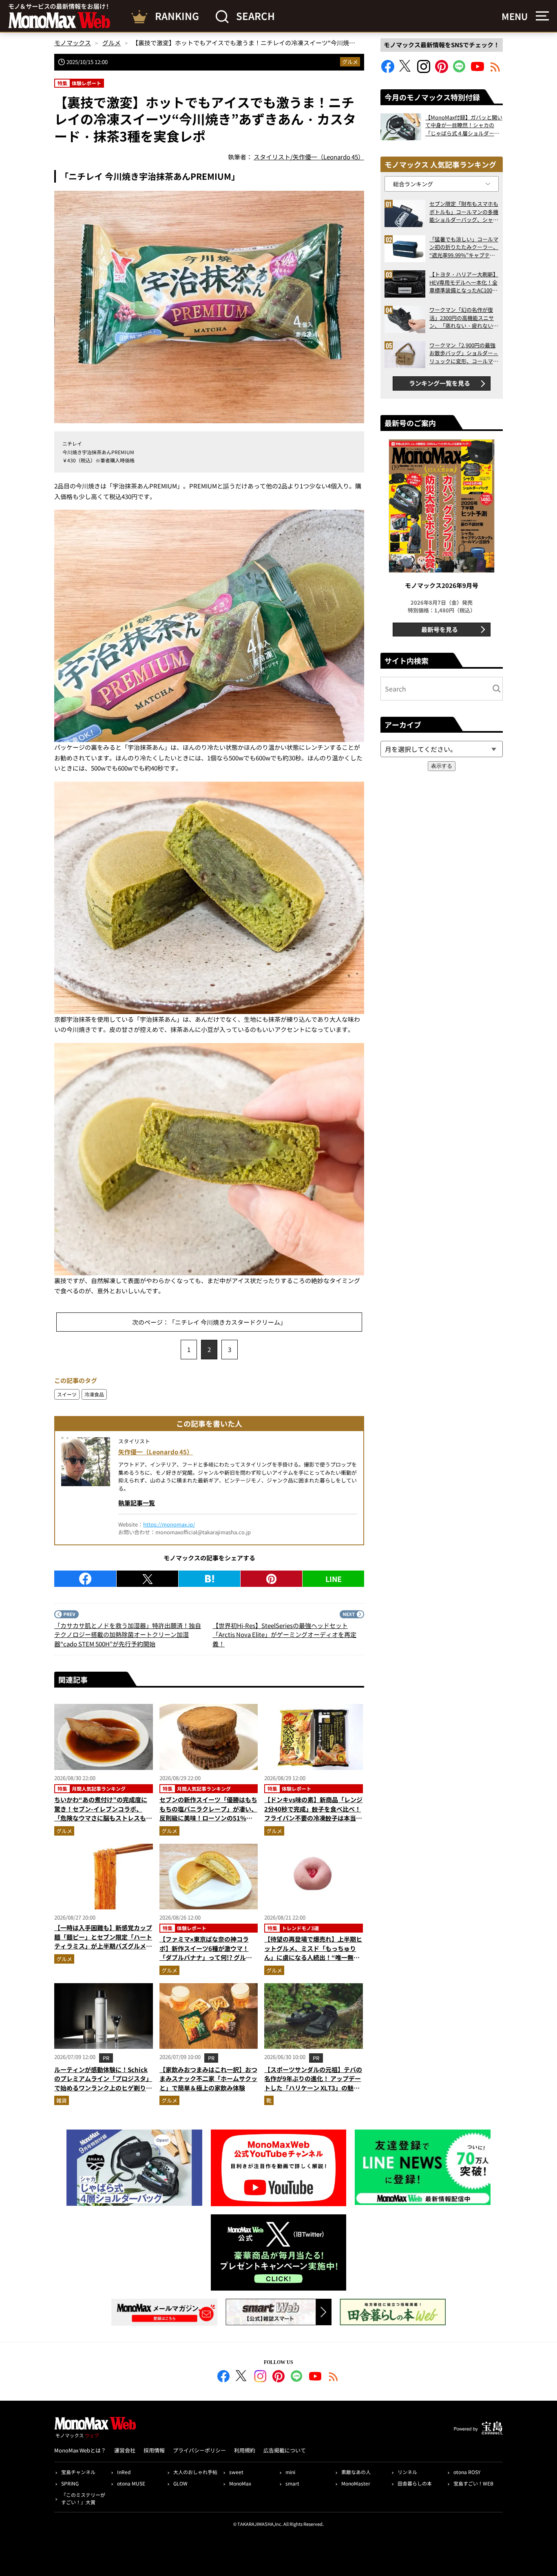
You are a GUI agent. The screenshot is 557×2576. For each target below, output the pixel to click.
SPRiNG (70, 2483)
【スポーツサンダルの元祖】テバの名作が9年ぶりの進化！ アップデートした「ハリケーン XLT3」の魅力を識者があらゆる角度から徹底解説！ (313, 2088)
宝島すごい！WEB (473, 2483)
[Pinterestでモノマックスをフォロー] (442, 70)
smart (292, 2483)
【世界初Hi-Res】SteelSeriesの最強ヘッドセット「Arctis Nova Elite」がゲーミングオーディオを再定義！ (284, 1635)
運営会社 (125, 2450)
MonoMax (240, 2483)
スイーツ (67, 1394)
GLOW (180, 2483)
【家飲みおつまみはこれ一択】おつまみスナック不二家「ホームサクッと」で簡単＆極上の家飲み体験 (208, 2079)
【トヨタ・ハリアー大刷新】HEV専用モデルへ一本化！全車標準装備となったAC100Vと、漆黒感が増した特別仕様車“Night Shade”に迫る (464, 282)
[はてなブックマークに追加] (209, 1579)
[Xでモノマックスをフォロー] (406, 70)
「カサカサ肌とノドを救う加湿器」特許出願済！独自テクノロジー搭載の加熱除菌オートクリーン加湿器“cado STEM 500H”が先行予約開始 (128, 1635)
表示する (442, 766)
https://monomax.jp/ (169, 1524)
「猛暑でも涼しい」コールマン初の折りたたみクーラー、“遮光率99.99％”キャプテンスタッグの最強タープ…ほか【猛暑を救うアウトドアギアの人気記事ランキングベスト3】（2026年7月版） (464, 247)
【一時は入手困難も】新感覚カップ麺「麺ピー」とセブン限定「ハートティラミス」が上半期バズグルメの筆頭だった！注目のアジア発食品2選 (103, 1946)
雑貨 (62, 2100)
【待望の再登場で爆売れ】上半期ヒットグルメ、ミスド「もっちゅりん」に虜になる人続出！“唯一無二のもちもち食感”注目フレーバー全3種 (313, 1957)
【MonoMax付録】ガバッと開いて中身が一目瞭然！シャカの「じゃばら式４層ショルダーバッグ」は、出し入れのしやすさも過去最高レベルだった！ (464, 125)
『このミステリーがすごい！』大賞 (83, 2498)
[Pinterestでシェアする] (271, 1579)
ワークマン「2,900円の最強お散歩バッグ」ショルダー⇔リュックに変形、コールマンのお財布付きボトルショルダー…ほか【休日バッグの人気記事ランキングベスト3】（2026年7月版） (464, 353)
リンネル (407, 2472)
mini (290, 2472)
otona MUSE (131, 2483)
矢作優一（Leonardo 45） (156, 1452)
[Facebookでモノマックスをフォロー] (388, 70)
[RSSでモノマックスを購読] (334, 2377)
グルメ (350, 62)
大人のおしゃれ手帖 (195, 2472)
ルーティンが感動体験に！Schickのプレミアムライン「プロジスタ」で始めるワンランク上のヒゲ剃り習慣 (103, 2083)
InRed (124, 2472)
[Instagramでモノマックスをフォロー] (424, 70)
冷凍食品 (94, 1394)
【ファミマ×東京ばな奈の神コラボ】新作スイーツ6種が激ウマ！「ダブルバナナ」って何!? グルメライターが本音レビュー (206, 1953)
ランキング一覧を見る (440, 383)
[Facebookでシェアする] (85, 1579)
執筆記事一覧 (137, 1503)
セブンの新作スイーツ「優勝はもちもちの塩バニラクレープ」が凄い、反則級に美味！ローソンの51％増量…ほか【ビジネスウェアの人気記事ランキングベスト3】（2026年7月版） (208, 1823)
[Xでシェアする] (147, 1579)
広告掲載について (285, 2450)
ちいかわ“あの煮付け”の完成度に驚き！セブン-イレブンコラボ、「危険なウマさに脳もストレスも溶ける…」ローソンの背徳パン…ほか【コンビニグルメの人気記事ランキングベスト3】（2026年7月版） (103, 1823)
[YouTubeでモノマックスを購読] (477, 70)
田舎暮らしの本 (415, 2483)
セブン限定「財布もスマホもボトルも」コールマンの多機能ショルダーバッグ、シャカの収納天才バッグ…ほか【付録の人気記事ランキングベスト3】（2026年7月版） (464, 212)
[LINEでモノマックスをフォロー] (460, 70)
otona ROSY (467, 2472)
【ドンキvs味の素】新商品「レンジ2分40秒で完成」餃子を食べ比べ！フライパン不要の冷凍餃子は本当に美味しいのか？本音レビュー (313, 1813)
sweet (236, 2472)
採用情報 (154, 2450)
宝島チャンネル (78, 2472)
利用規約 (245, 2450)
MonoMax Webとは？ (80, 2450)
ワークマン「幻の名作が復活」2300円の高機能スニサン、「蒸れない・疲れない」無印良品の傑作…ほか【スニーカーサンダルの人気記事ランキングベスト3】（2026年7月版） (464, 318)
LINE (334, 1579)
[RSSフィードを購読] (495, 70)
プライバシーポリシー (199, 2450)
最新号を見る (440, 629)
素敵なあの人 (356, 2472)
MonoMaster (356, 2483)
